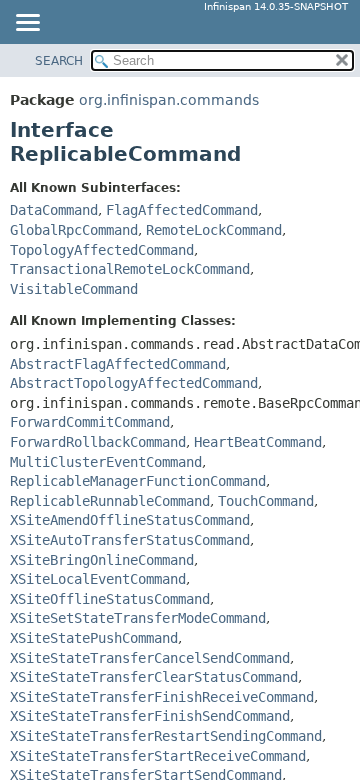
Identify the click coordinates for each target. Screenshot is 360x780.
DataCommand (54, 210)
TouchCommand (266, 501)
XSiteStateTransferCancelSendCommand (150, 658)
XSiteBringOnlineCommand (102, 560)
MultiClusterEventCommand (106, 462)
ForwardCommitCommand (90, 422)
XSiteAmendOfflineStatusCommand (130, 520)
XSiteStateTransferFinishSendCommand (150, 716)
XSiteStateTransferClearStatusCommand (154, 677)
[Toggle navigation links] (27, 24)
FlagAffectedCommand (182, 210)
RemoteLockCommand (214, 230)
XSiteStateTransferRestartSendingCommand (166, 736)
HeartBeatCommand (258, 442)
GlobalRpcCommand (74, 230)
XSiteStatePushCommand (94, 638)
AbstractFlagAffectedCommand (118, 364)
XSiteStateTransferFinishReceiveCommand (162, 697)
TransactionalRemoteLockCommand (130, 269)
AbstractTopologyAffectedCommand (134, 383)
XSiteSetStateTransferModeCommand (138, 618)
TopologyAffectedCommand (102, 250)
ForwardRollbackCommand (98, 442)
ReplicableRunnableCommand (110, 501)
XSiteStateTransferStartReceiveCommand (158, 756)
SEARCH (59, 61)
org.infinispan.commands (169, 100)
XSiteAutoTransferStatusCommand (130, 540)
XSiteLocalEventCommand (98, 579)
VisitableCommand (74, 289)
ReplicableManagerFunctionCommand (138, 481)
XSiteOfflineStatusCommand (110, 599)
